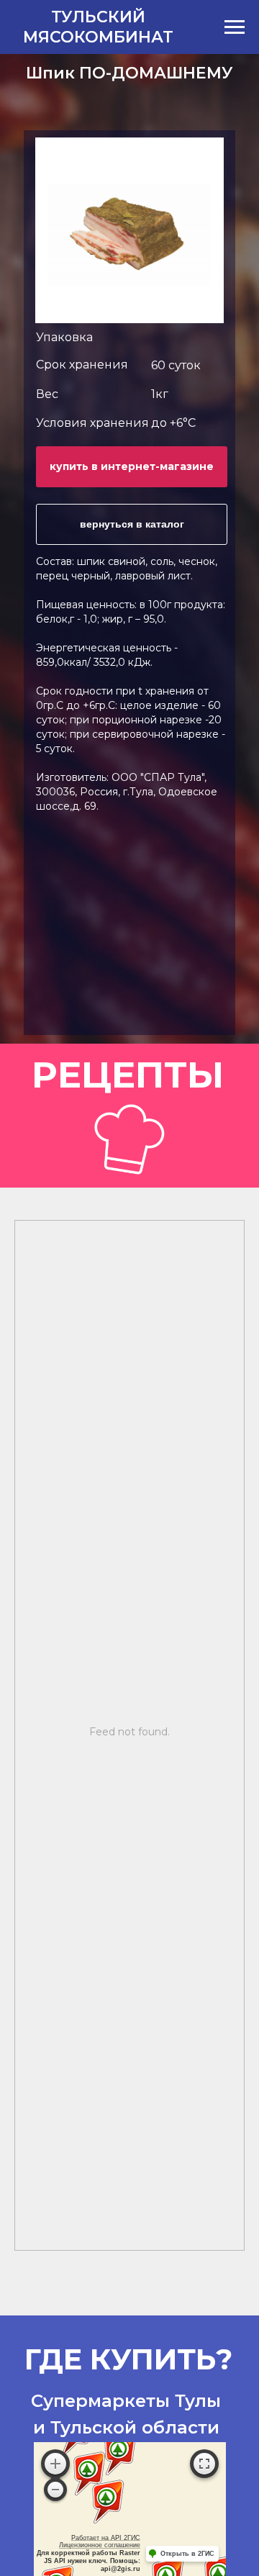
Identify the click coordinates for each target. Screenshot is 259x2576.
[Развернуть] (204, 2464)
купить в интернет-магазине (132, 466)
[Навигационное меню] (235, 27)
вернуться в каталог (132, 524)
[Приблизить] (55, 2464)
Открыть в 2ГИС (187, 2554)
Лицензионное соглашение (100, 2545)
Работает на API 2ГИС (106, 2538)
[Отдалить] (55, 2490)
